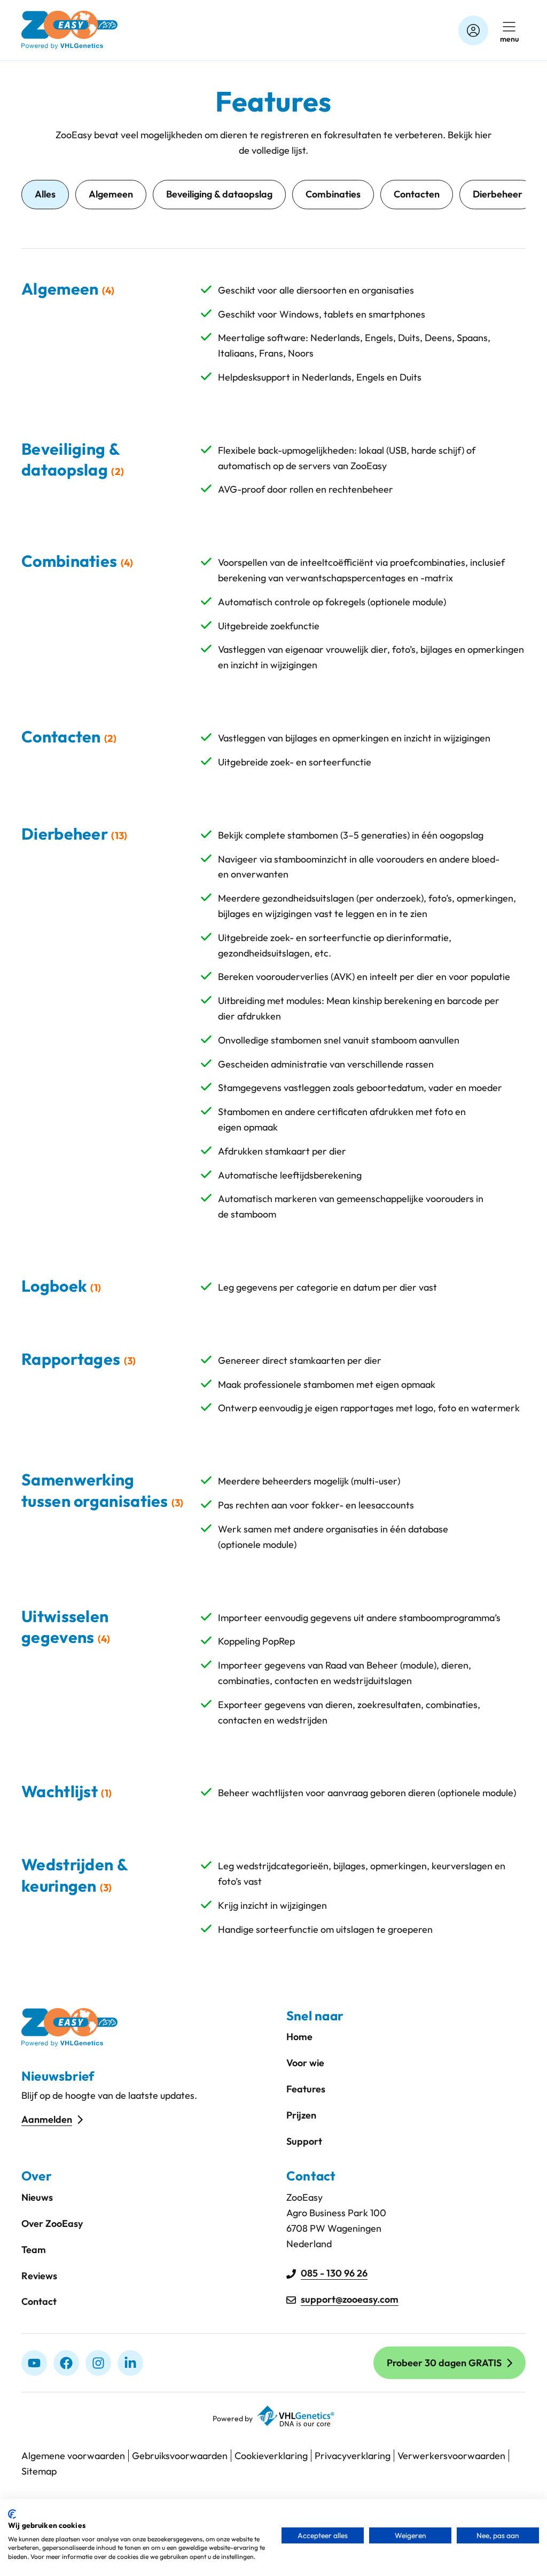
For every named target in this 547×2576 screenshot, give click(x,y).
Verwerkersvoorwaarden (451, 2456)
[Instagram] (98, 2363)
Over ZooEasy (52, 2223)
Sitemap (39, 2471)
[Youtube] (34, 2363)
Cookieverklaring (271, 2456)
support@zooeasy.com (350, 2299)
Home (299, 2037)
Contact (39, 2301)
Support (304, 2141)
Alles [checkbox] (45, 194)
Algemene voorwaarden (73, 2456)
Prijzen (301, 2115)
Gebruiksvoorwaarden (180, 2456)
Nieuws (37, 2197)
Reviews (39, 2276)
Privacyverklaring (353, 2456)
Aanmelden (47, 2119)
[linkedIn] (130, 2363)
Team (34, 2250)
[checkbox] (111, 195)
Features (306, 2089)
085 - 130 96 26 (334, 2273)
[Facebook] (66, 2363)
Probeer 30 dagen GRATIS (444, 2363)
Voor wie (305, 2063)
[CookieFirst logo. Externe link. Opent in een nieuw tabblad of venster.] (12, 2514)
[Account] (473, 30)
